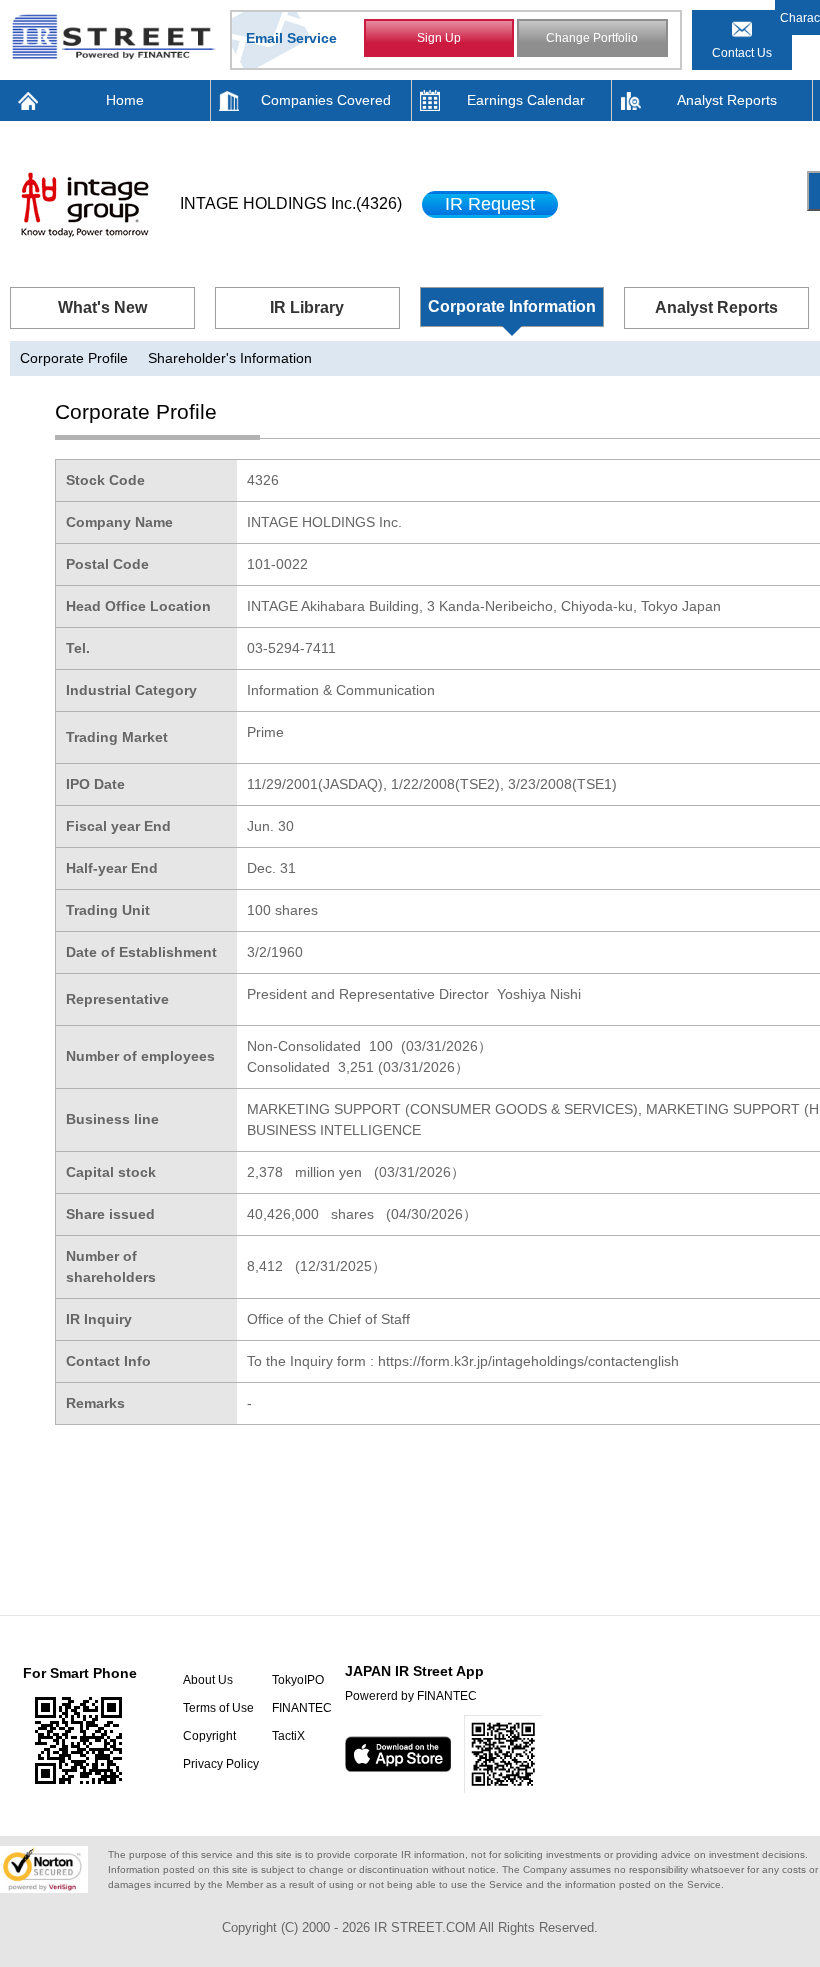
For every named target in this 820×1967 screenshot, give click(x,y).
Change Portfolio (592, 38)
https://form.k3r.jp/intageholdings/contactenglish (528, 1361)
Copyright (209, 1736)
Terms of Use (218, 1708)
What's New (102, 307)
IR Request (490, 204)
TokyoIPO (298, 1680)
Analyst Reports (727, 100)
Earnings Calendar (526, 100)
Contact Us (742, 53)
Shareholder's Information (230, 358)
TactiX (288, 1736)
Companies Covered (326, 100)
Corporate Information (512, 306)
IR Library (307, 307)
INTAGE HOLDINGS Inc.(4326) (291, 203)
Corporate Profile (74, 358)
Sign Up (439, 38)
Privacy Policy (221, 1764)
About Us (208, 1680)
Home (125, 100)
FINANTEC (302, 1708)
